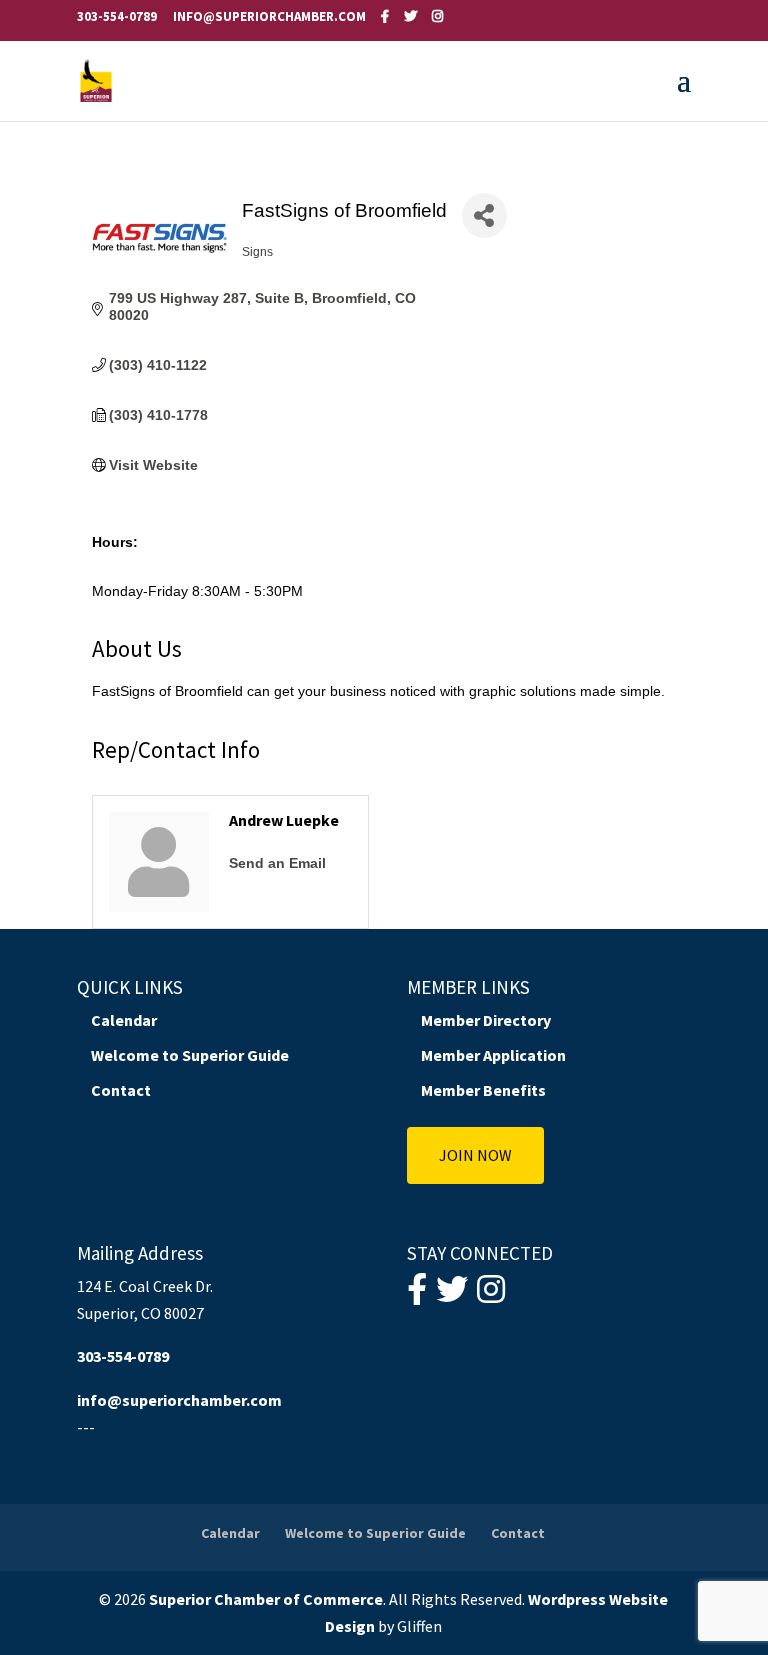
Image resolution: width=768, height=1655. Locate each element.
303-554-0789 (117, 16)
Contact (121, 1090)
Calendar (124, 1020)
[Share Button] (484, 215)
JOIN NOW (475, 1155)
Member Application (493, 1055)
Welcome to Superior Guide (190, 1055)
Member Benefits (483, 1090)
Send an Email (277, 863)
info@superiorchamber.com (179, 1400)
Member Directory (486, 1020)
